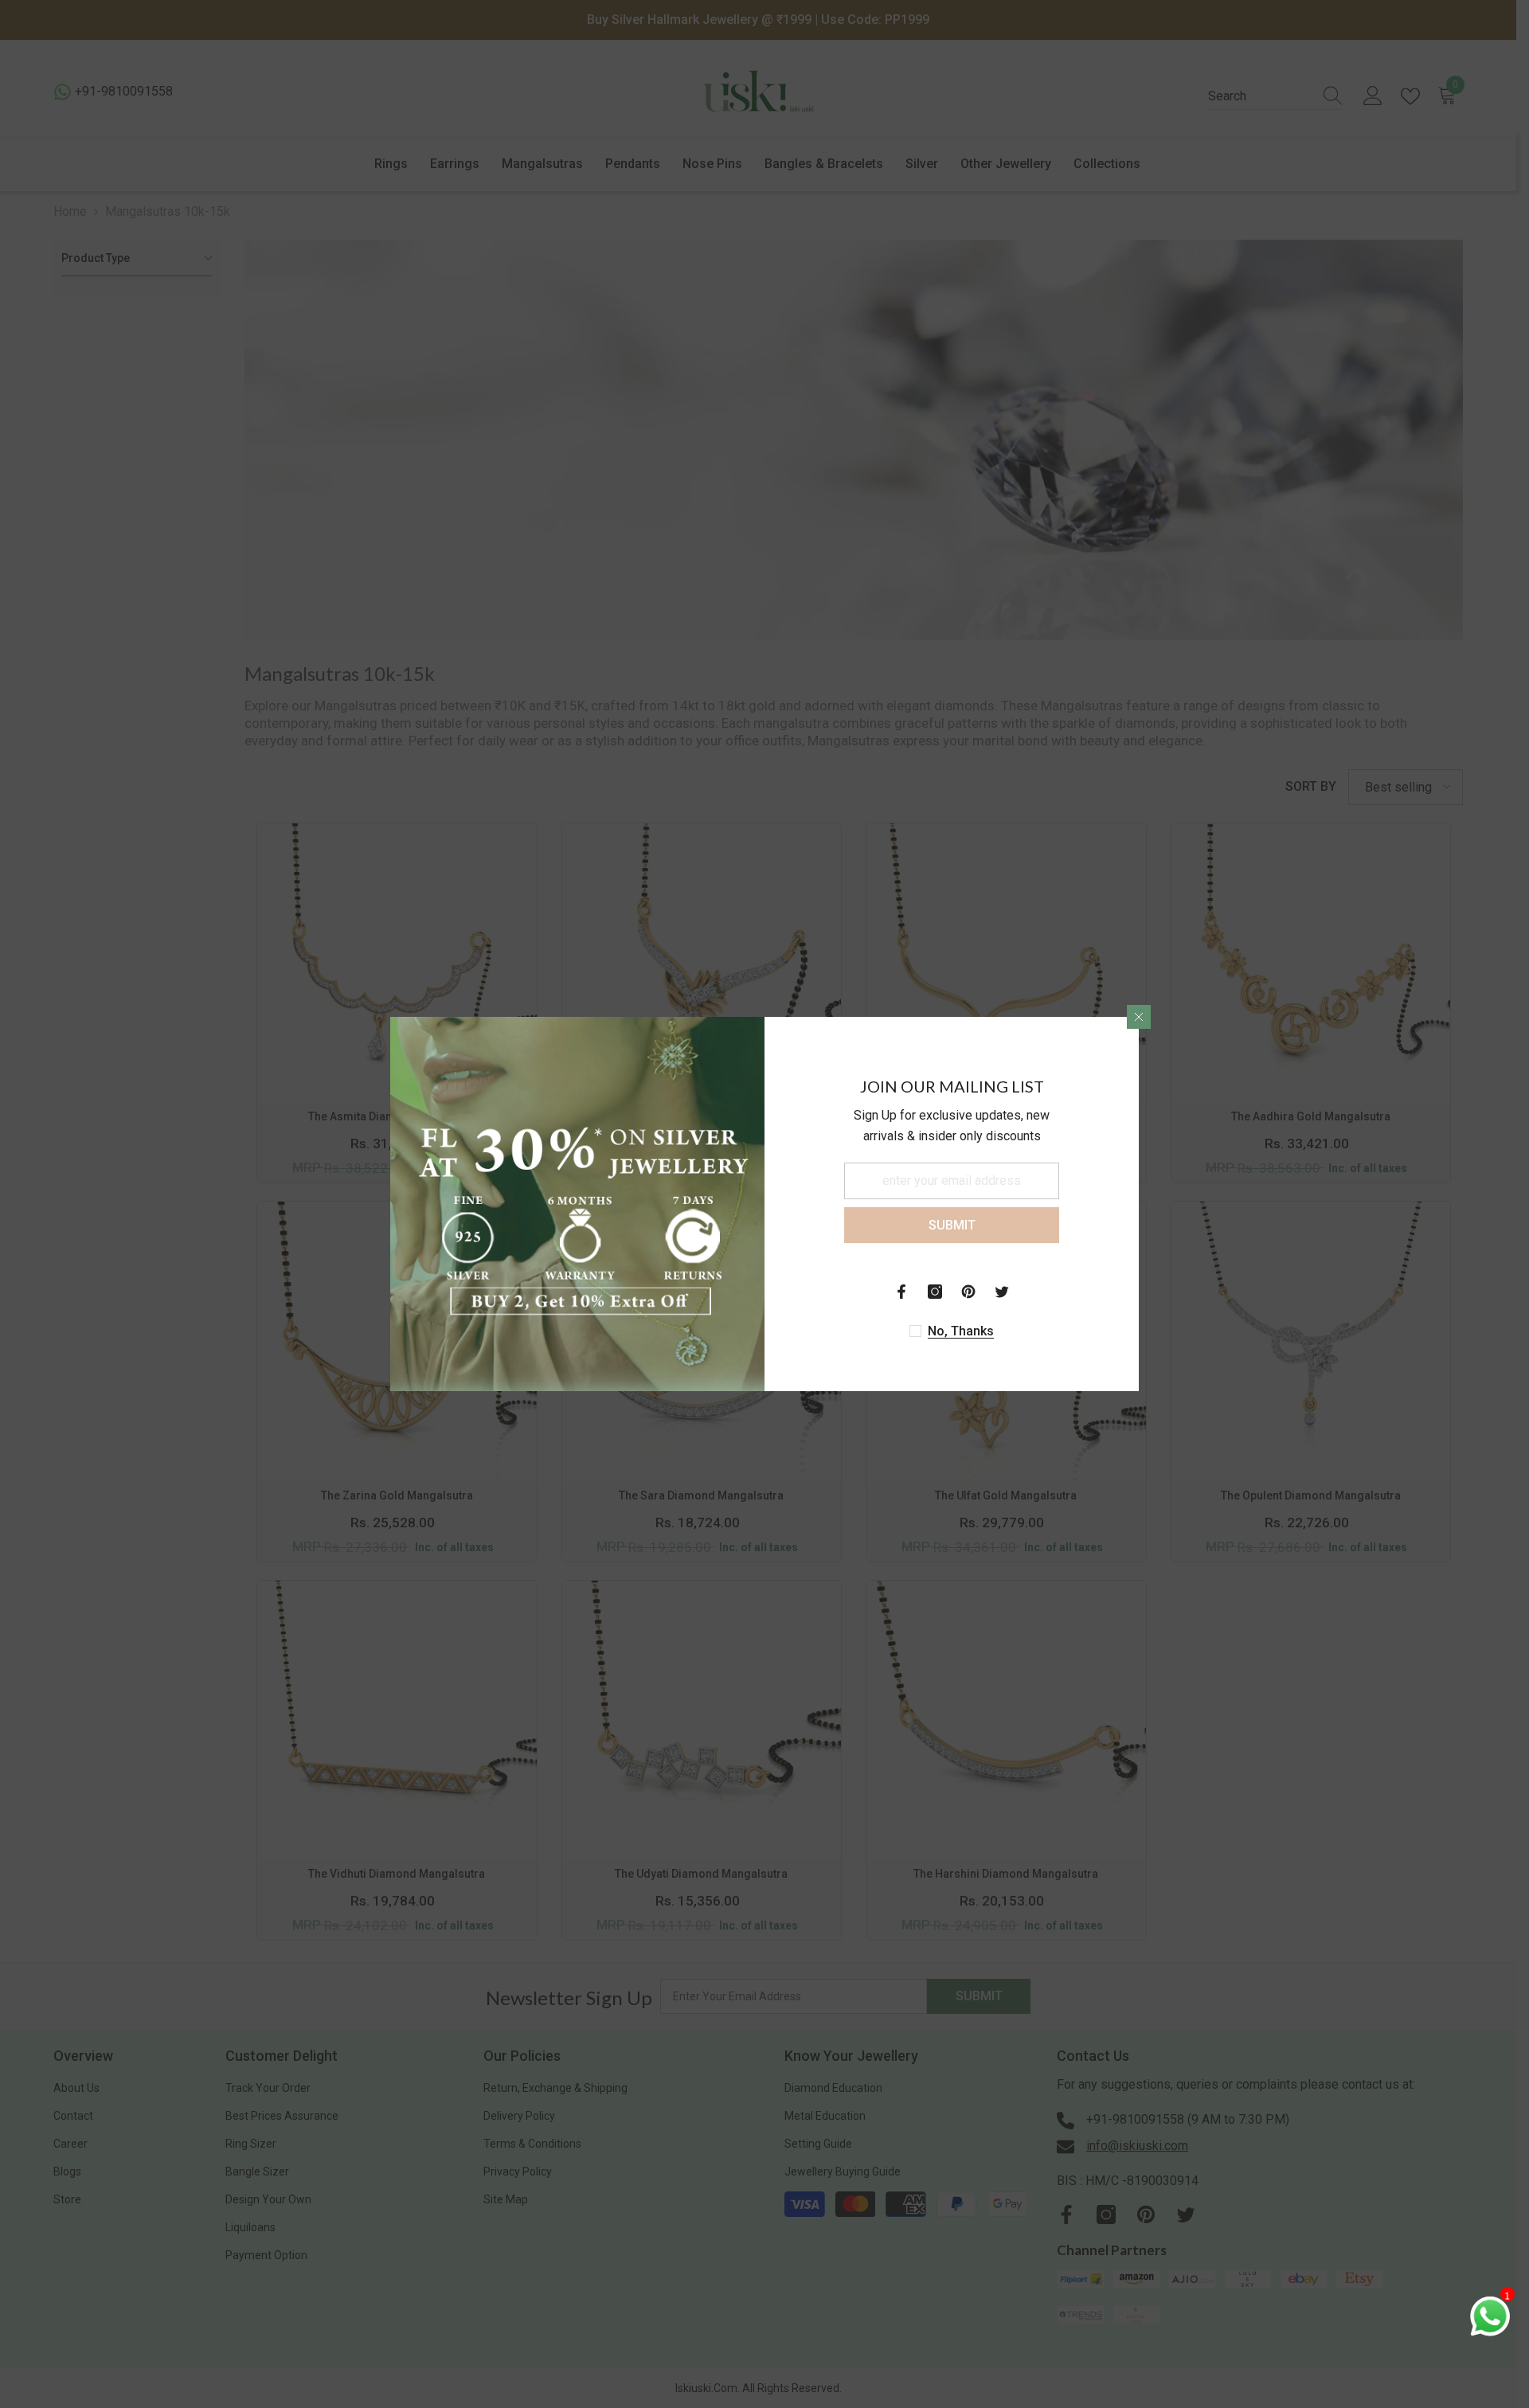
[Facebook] (901, 1292)
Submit (952, 1225)
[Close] (1139, 1017)
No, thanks (961, 1331)
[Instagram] (935, 1292)
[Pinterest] (968, 1292)
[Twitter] (1002, 1292)
